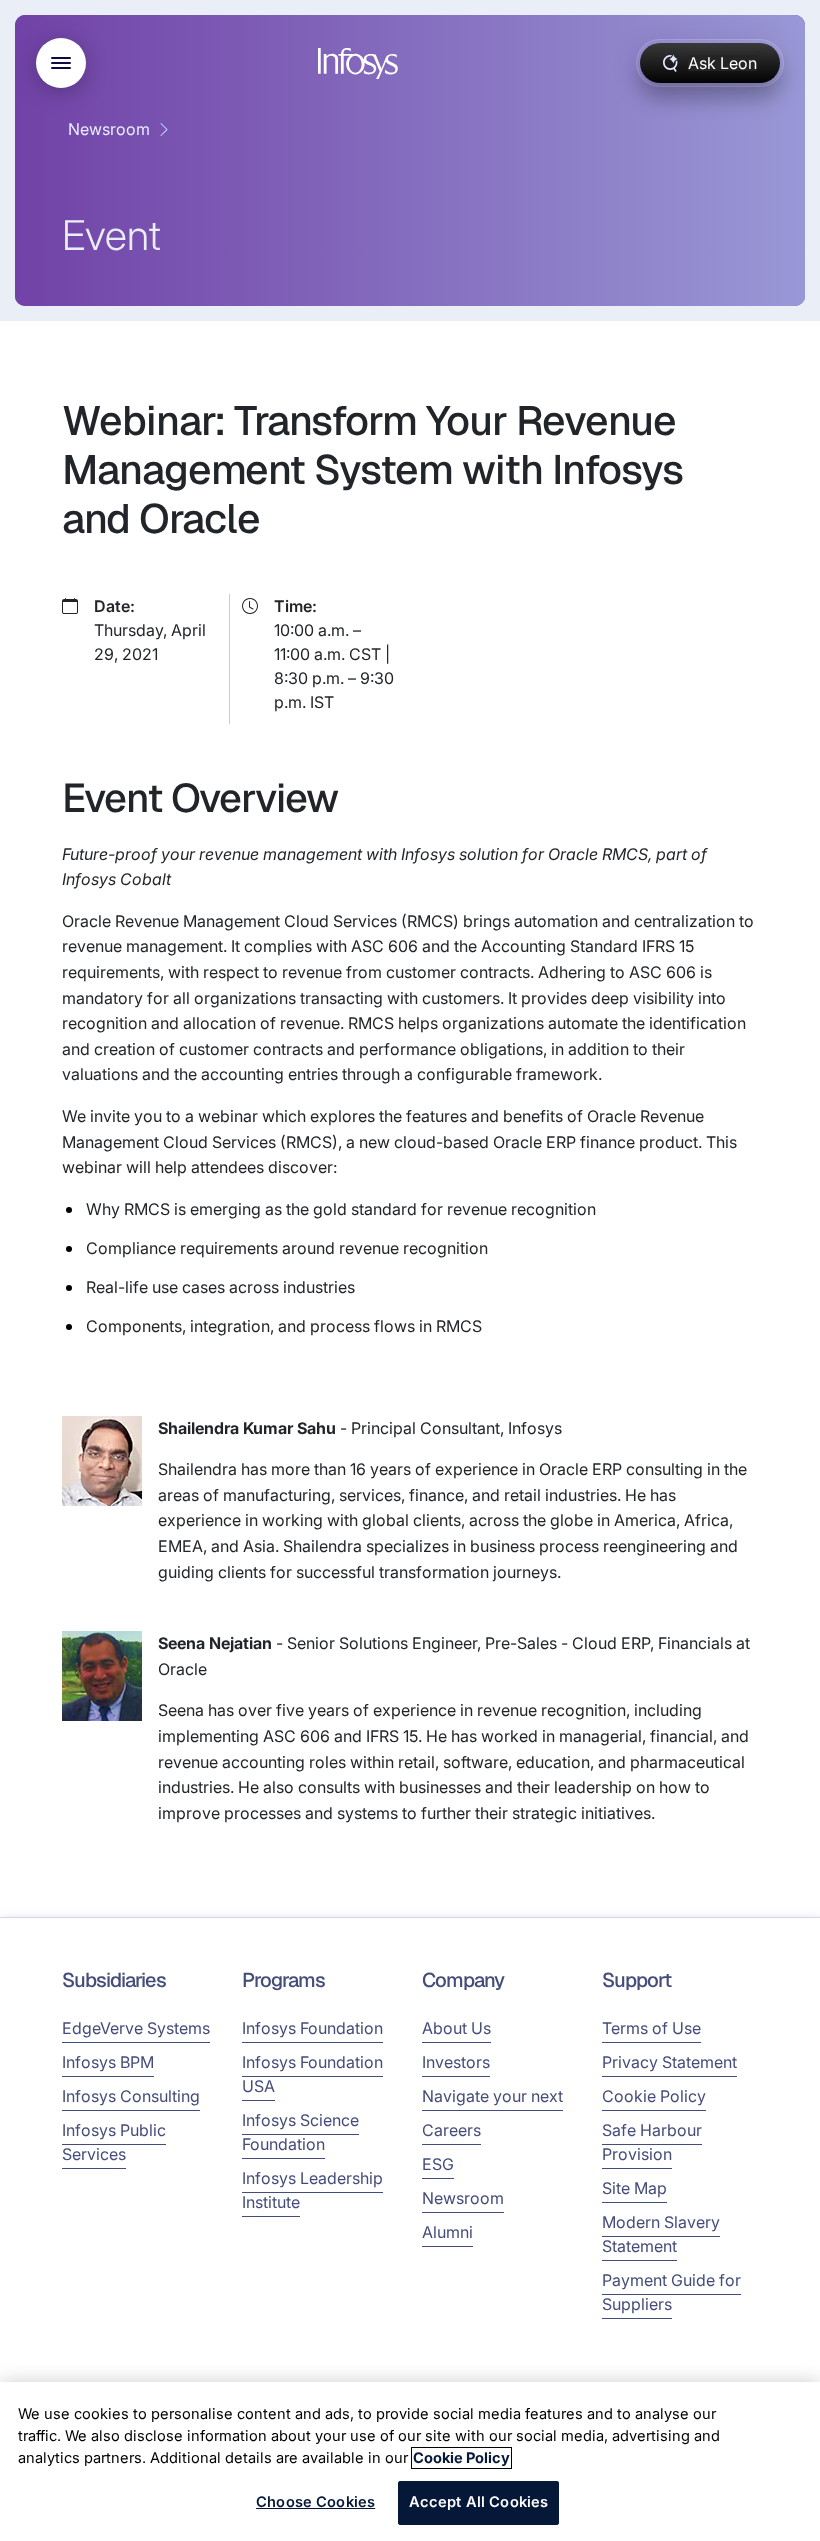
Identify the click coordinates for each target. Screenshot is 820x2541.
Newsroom (109, 129)
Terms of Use (651, 2028)
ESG (438, 2164)
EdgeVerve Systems (136, 2028)
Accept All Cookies (479, 2502)
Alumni (447, 2232)
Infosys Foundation (312, 2028)
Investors (456, 2062)
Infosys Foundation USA (312, 2074)
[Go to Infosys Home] (361, 63)
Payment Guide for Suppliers (671, 2292)
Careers (451, 2130)
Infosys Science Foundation (300, 2132)
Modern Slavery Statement (661, 2234)
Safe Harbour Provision (652, 2142)
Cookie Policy (654, 2096)
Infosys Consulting (131, 2096)
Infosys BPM (108, 2062)
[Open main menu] (61, 63)
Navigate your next (492, 2096)
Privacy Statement (669, 2062)
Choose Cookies (315, 2502)
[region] (410, 2461)
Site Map (634, 2188)
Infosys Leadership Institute (312, 2190)
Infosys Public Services (114, 2142)
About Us (456, 2028)
